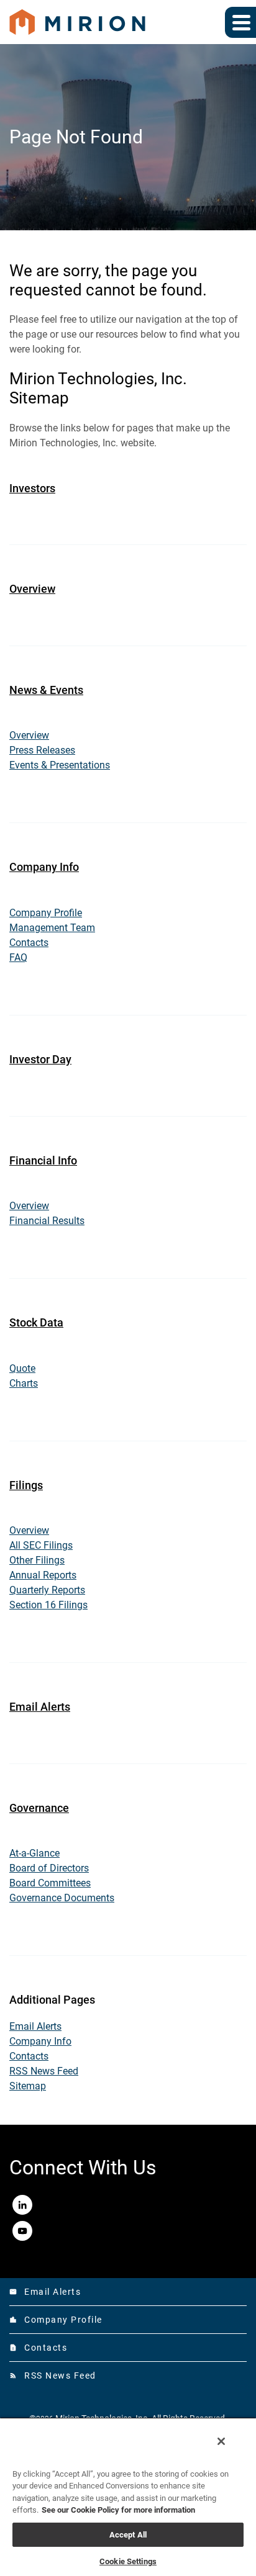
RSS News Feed (44, 2071)
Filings (26, 1485)
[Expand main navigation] (240, 22)
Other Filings (37, 1560)
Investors (32, 488)
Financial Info (43, 1160)
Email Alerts (40, 1707)
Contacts (29, 943)
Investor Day (40, 1059)
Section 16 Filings (48, 1605)
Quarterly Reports (47, 1590)
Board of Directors (49, 1868)
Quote (22, 1368)
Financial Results (47, 1221)
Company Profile (46, 913)
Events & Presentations (60, 765)
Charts (24, 1383)
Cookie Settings (128, 2561)
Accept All (128, 2535)
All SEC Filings (41, 1545)
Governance (39, 1808)
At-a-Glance (34, 1853)
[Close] (221, 2441)
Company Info (44, 867)
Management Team (52, 928)
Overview (32, 589)
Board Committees (50, 1883)
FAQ (18, 957)
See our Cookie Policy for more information (118, 2510)
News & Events (46, 690)
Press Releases (42, 750)
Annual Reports (43, 1575)
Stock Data (36, 1322)
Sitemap (28, 2086)
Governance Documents (62, 1898)
